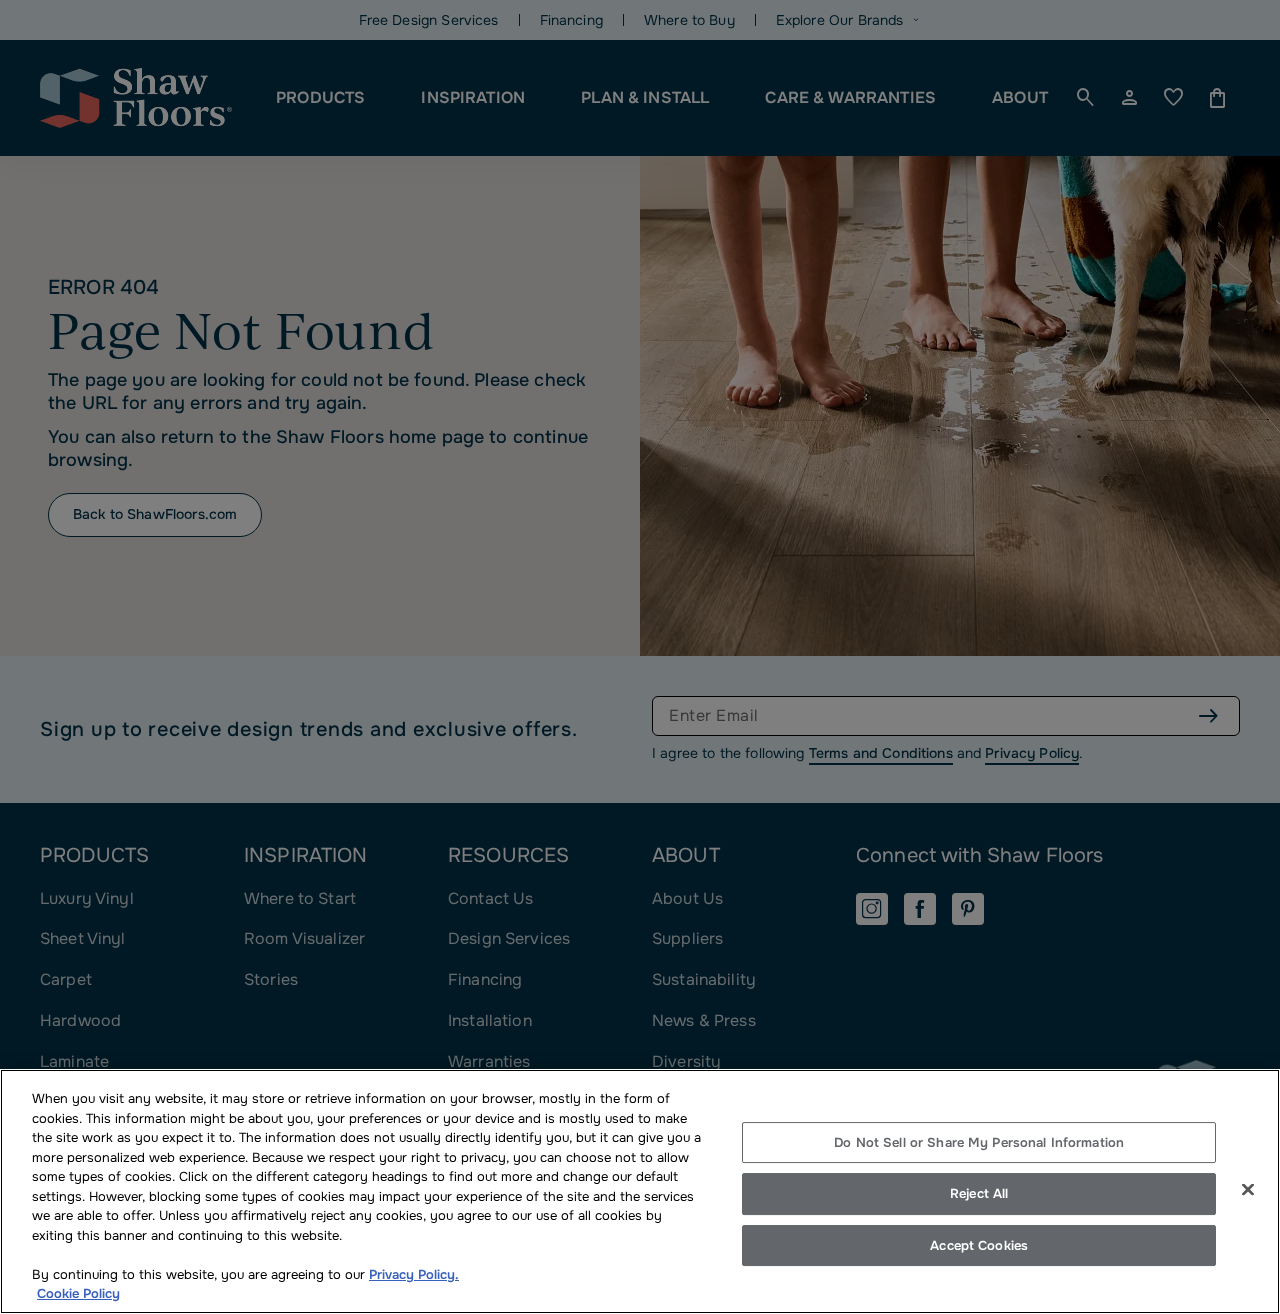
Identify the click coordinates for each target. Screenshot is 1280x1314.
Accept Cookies (979, 1245)
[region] (640, 1191)
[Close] (1248, 1189)
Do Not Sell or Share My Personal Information (979, 1142)
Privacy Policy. (414, 1274)
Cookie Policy (78, 1293)
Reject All (979, 1193)
